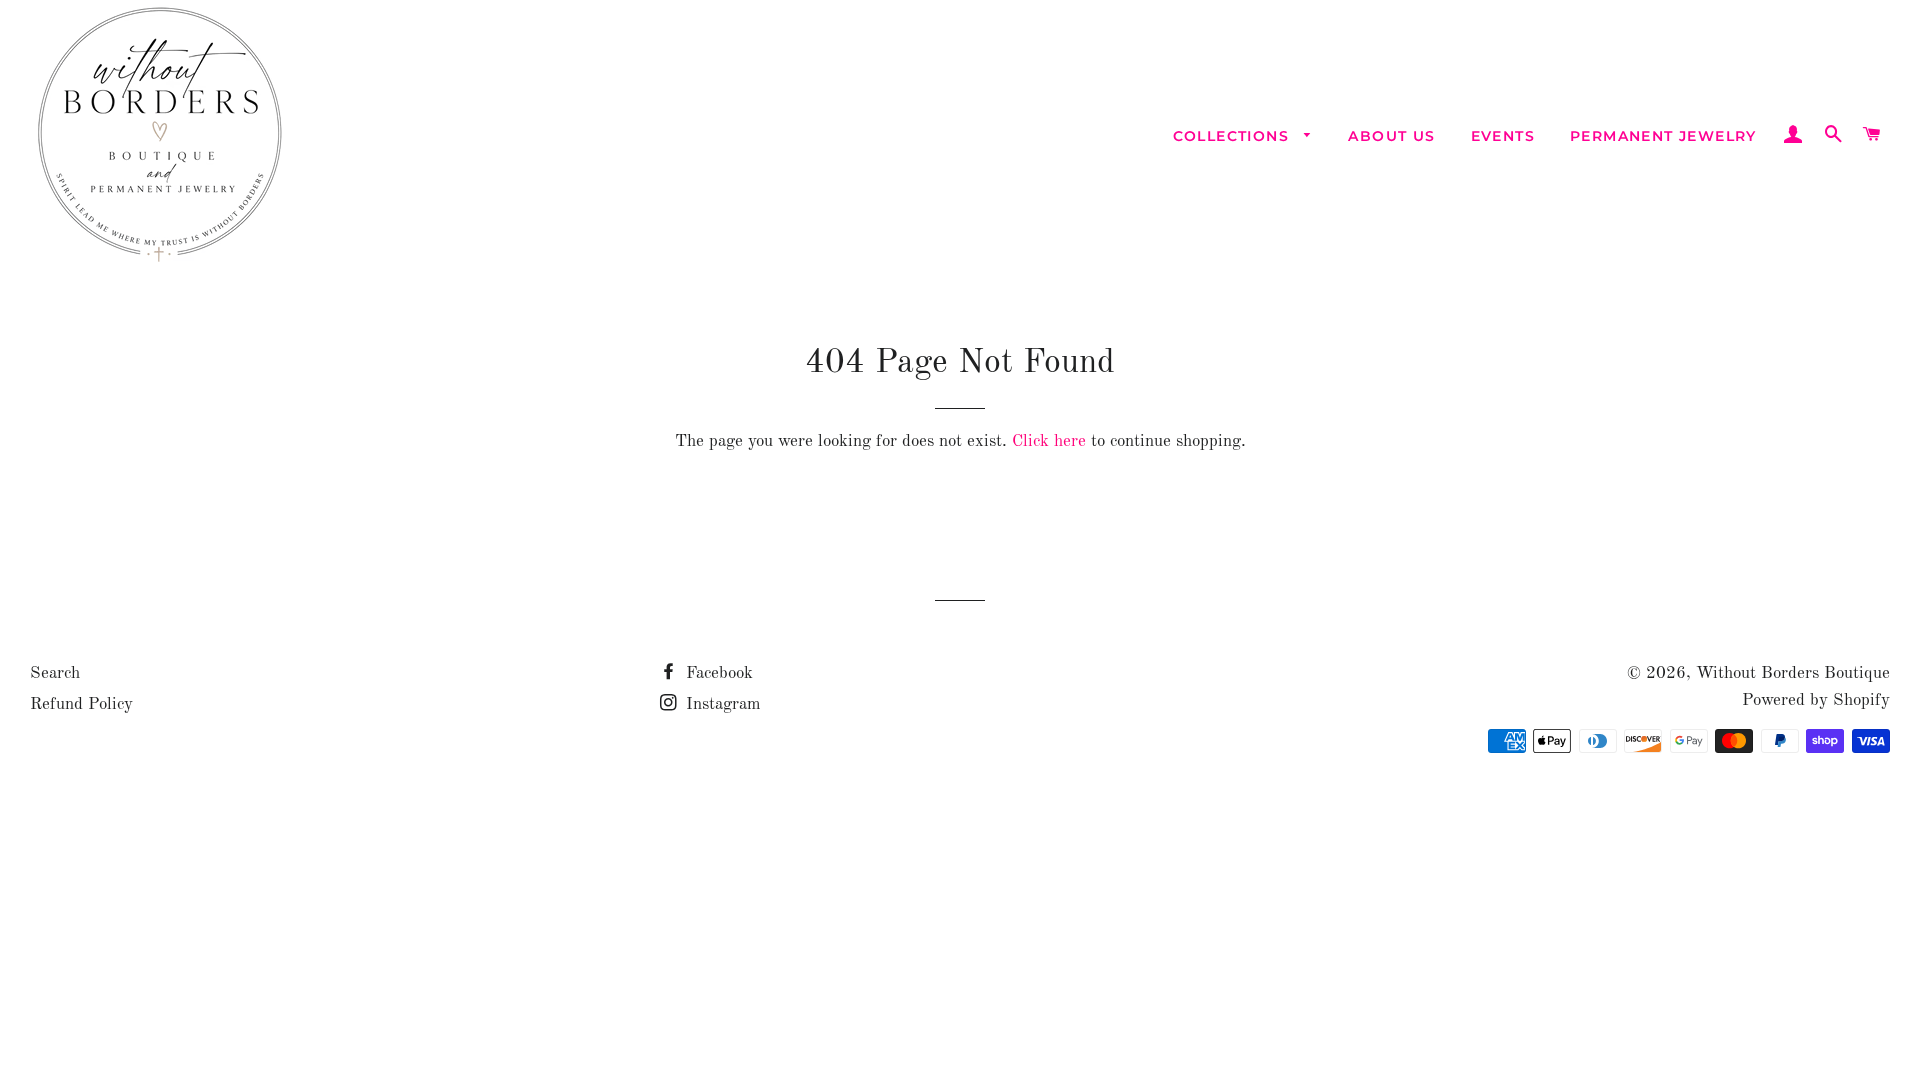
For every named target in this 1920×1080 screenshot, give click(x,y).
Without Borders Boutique (1793, 673)
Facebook (717, 673)
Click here (1049, 441)
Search (55, 673)
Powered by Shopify (1816, 700)
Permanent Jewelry (1663, 136)
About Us (1391, 136)
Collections (1234, 136)
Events (1503, 136)
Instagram (721, 704)
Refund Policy (81, 704)
